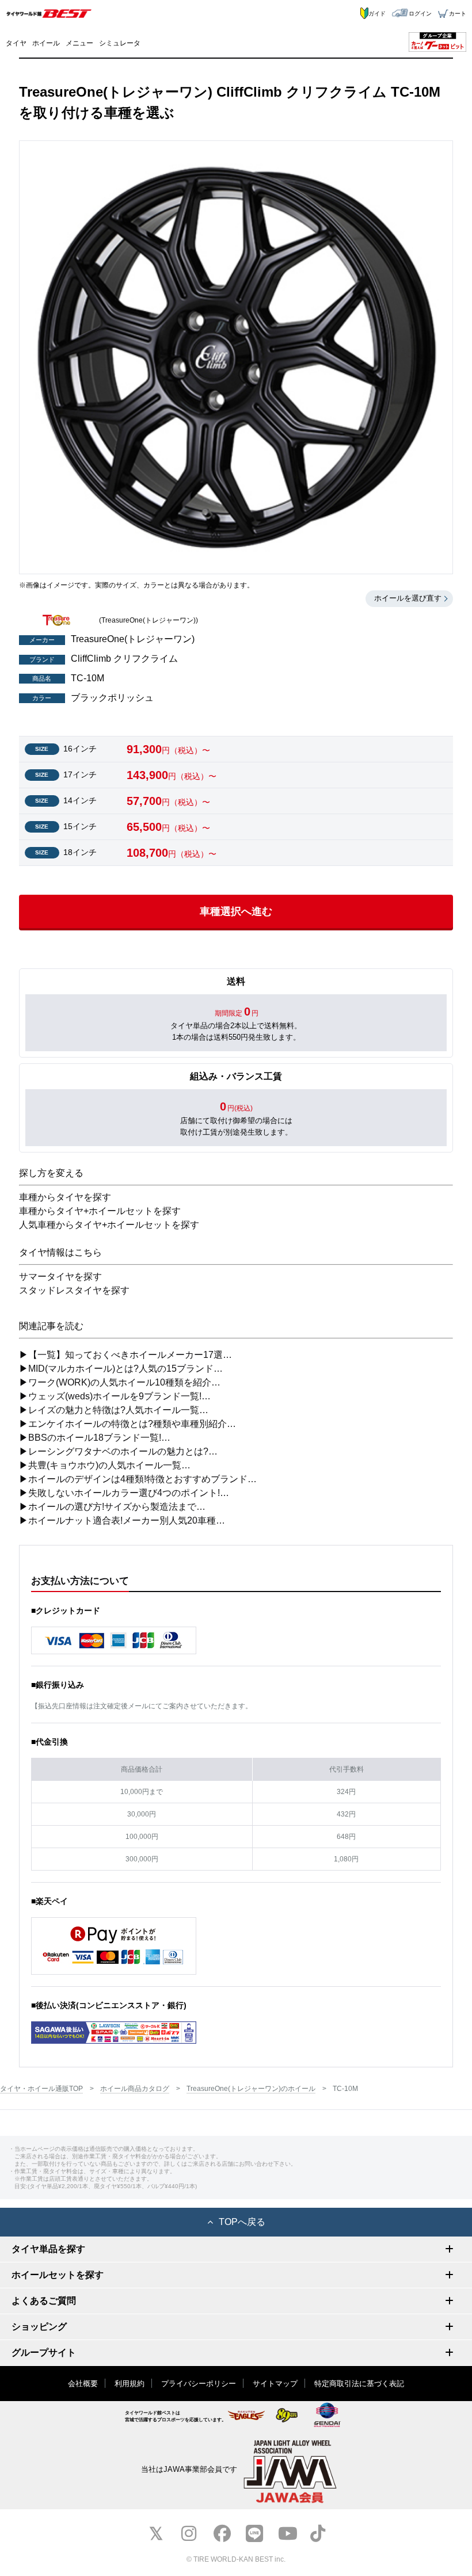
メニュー (79, 43)
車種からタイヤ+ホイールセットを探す (100, 1211)
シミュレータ (120, 43)
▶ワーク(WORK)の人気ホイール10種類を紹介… (120, 1382)
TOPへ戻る (242, 2222)
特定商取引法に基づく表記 (359, 2384)
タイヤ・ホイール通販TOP (41, 2089)
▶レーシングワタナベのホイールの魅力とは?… (118, 1451)
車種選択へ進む (236, 911)
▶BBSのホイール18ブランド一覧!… (95, 1438)
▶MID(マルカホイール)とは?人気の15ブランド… (121, 1369)
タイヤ (16, 43)
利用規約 (130, 2384)
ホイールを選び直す (408, 598)
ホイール (46, 43)
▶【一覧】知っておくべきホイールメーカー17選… (125, 1355)
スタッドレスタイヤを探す (74, 1290)
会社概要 (83, 2384)
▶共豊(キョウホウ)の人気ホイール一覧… (105, 1465)
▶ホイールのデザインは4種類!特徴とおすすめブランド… (138, 1479)
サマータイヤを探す (60, 1276)
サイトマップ (275, 2384)
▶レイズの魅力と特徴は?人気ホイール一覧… (114, 1410)
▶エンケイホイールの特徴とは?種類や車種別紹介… (127, 1424)
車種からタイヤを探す (65, 1197)
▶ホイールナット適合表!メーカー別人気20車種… (122, 1520)
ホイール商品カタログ (135, 2089)
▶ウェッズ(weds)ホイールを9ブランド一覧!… (115, 1396)
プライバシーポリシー (199, 2384)
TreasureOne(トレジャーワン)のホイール (251, 2089)
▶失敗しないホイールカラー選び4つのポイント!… (124, 1493)
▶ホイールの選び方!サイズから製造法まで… (112, 1507)
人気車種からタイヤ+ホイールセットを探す (109, 1225)
